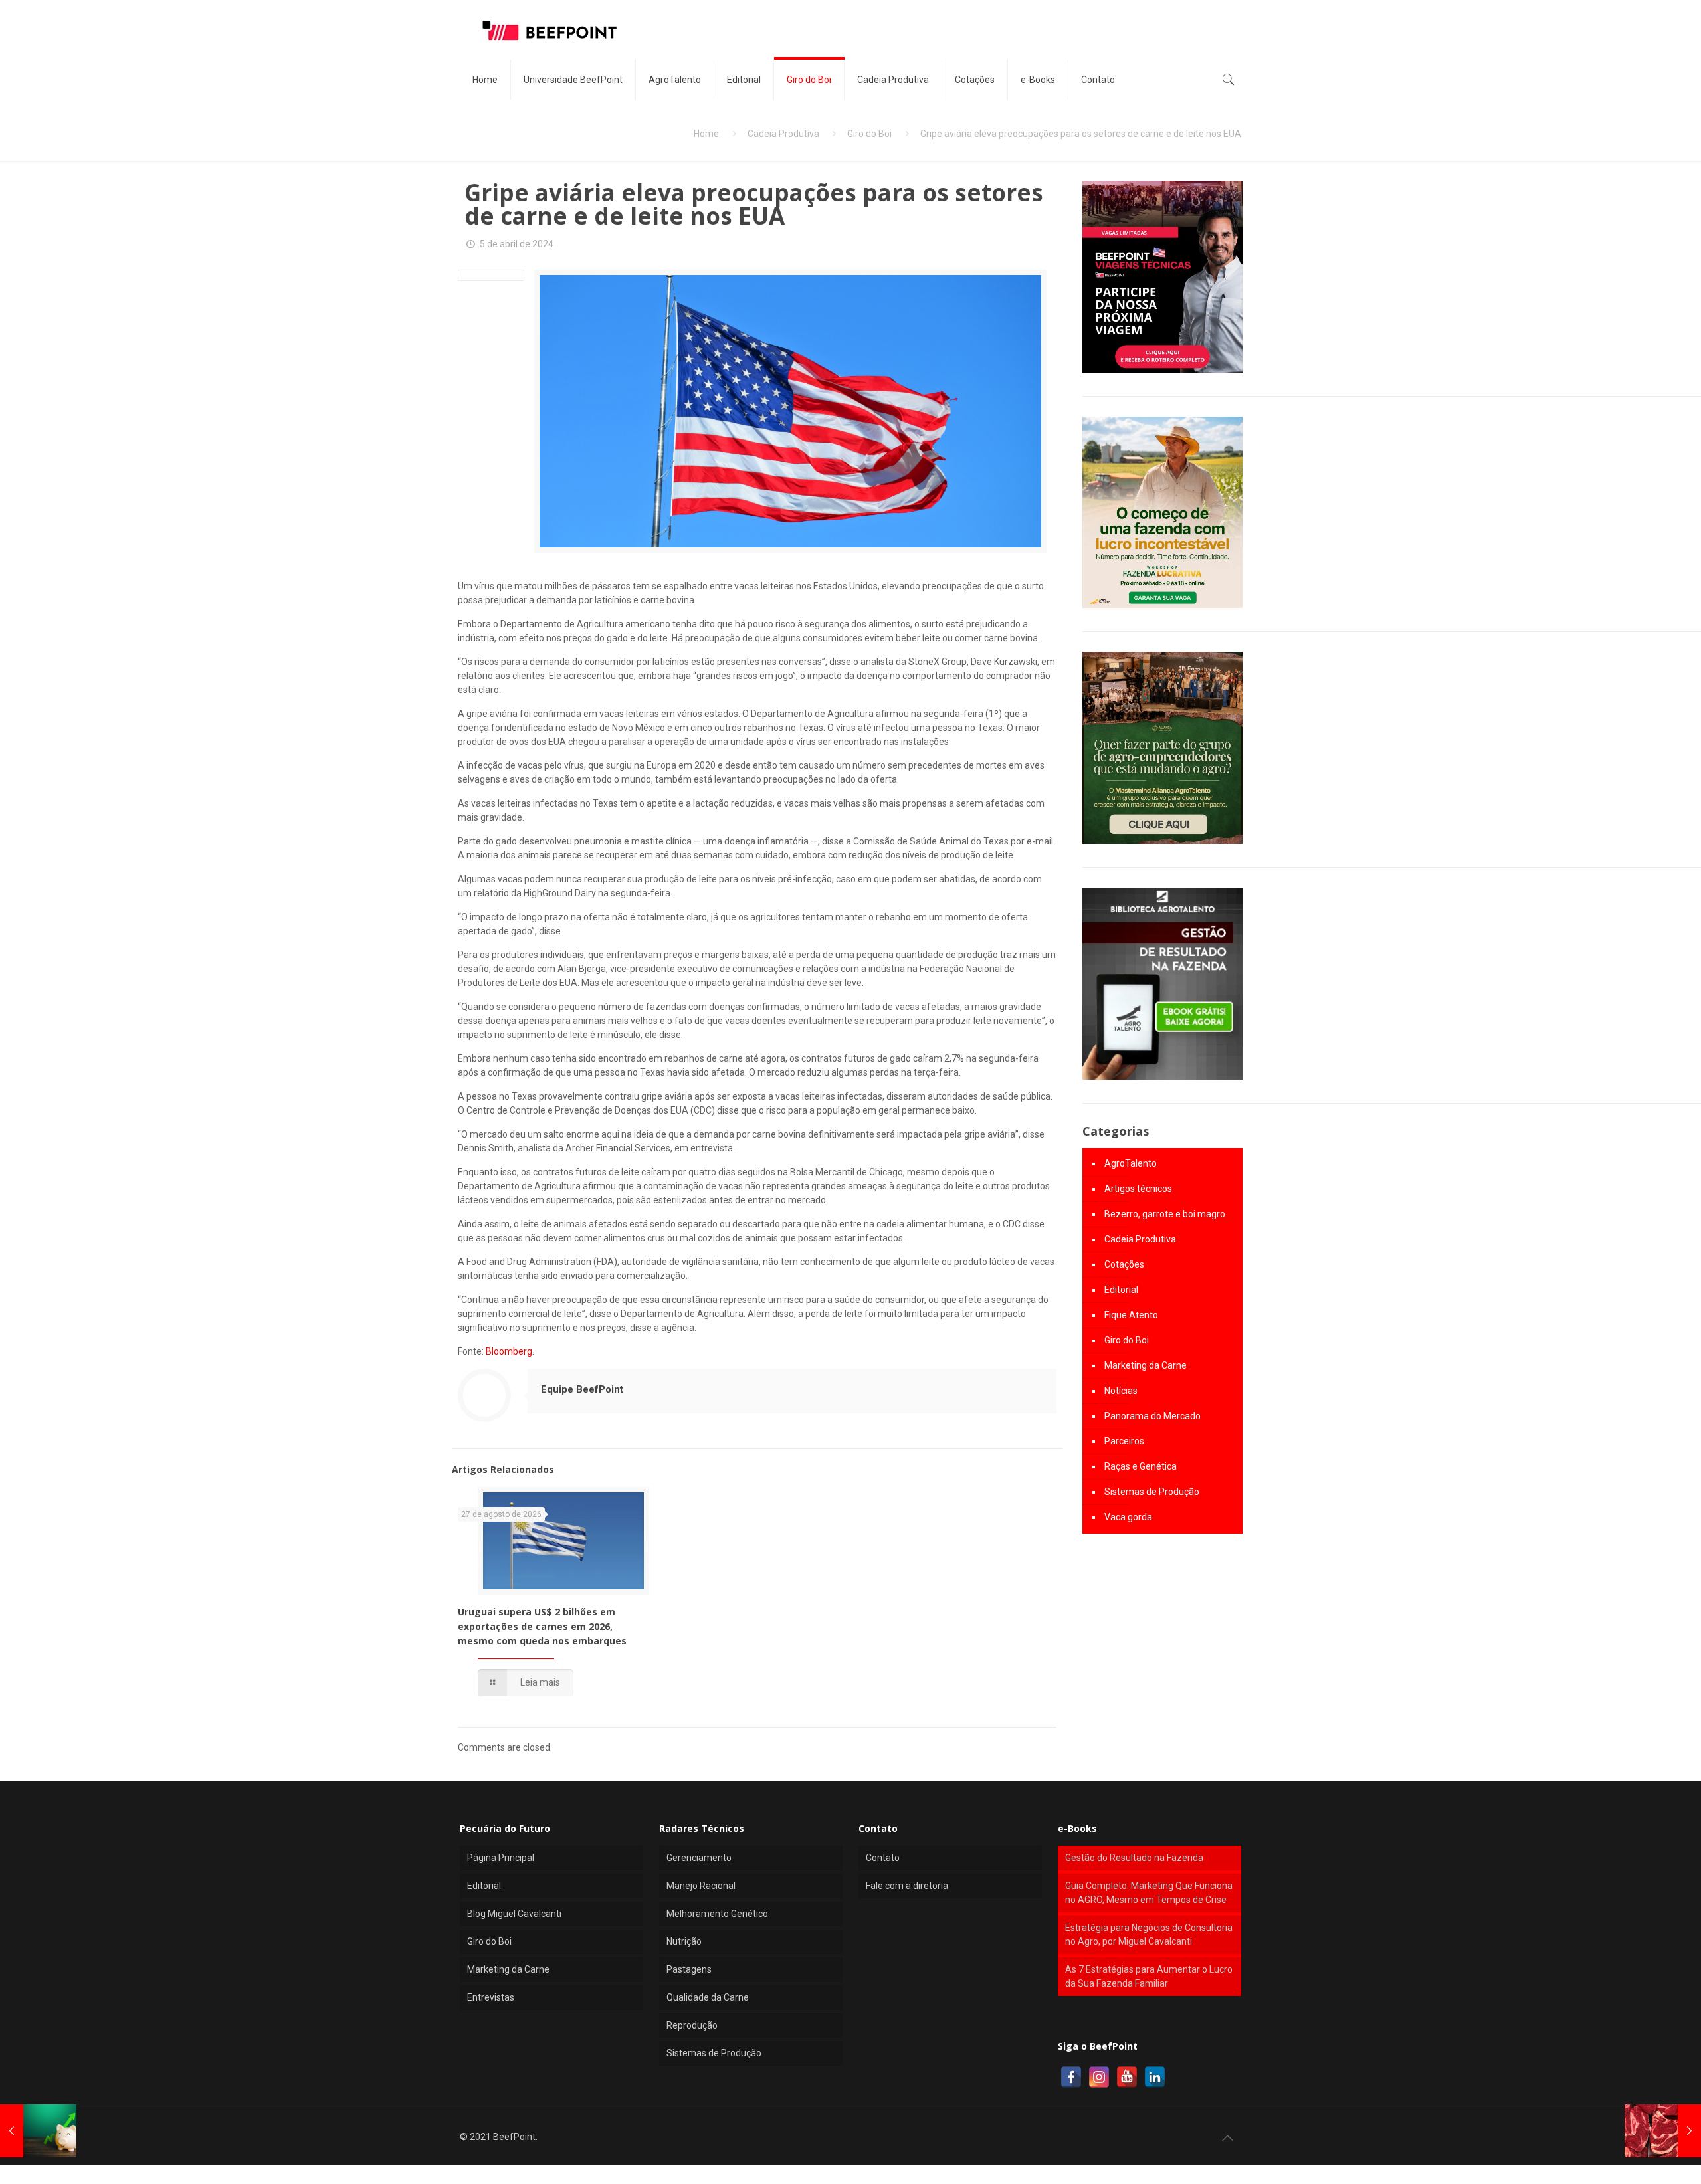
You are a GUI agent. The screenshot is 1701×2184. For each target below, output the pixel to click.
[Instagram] (1099, 2077)
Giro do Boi (869, 134)
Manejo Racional (701, 1886)
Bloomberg (509, 1351)
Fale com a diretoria (907, 1886)
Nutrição (684, 1941)
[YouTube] (1127, 2077)
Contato (883, 1858)
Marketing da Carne (1146, 1365)
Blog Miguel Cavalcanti (514, 1914)
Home (706, 134)
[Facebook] (1071, 2077)
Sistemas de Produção (1152, 1492)
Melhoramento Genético (717, 1914)
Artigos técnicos (1138, 1189)
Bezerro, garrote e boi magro (1165, 1214)
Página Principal (501, 1858)
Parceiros (1124, 1441)
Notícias (1121, 1391)
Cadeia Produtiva (783, 134)
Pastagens (689, 1969)
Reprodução (692, 2025)
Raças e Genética (1141, 1466)
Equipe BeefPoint (582, 1389)
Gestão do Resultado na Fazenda (1134, 1858)
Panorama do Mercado (1152, 1416)
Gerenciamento (699, 1858)
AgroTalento (1131, 1163)
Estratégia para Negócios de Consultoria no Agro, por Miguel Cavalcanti (1149, 1935)
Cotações (1124, 1264)
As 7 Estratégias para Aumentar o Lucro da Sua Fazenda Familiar (1149, 1976)
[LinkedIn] (1155, 2077)
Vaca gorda (1128, 1517)
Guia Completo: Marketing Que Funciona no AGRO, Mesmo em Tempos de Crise (1149, 1893)
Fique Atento (1131, 1315)
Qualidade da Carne (708, 1997)
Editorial (1121, 1290)
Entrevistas (491, 1997)
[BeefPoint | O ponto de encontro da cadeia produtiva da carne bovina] (549, 30)
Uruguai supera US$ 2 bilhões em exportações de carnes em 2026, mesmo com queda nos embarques (542, 1626)
